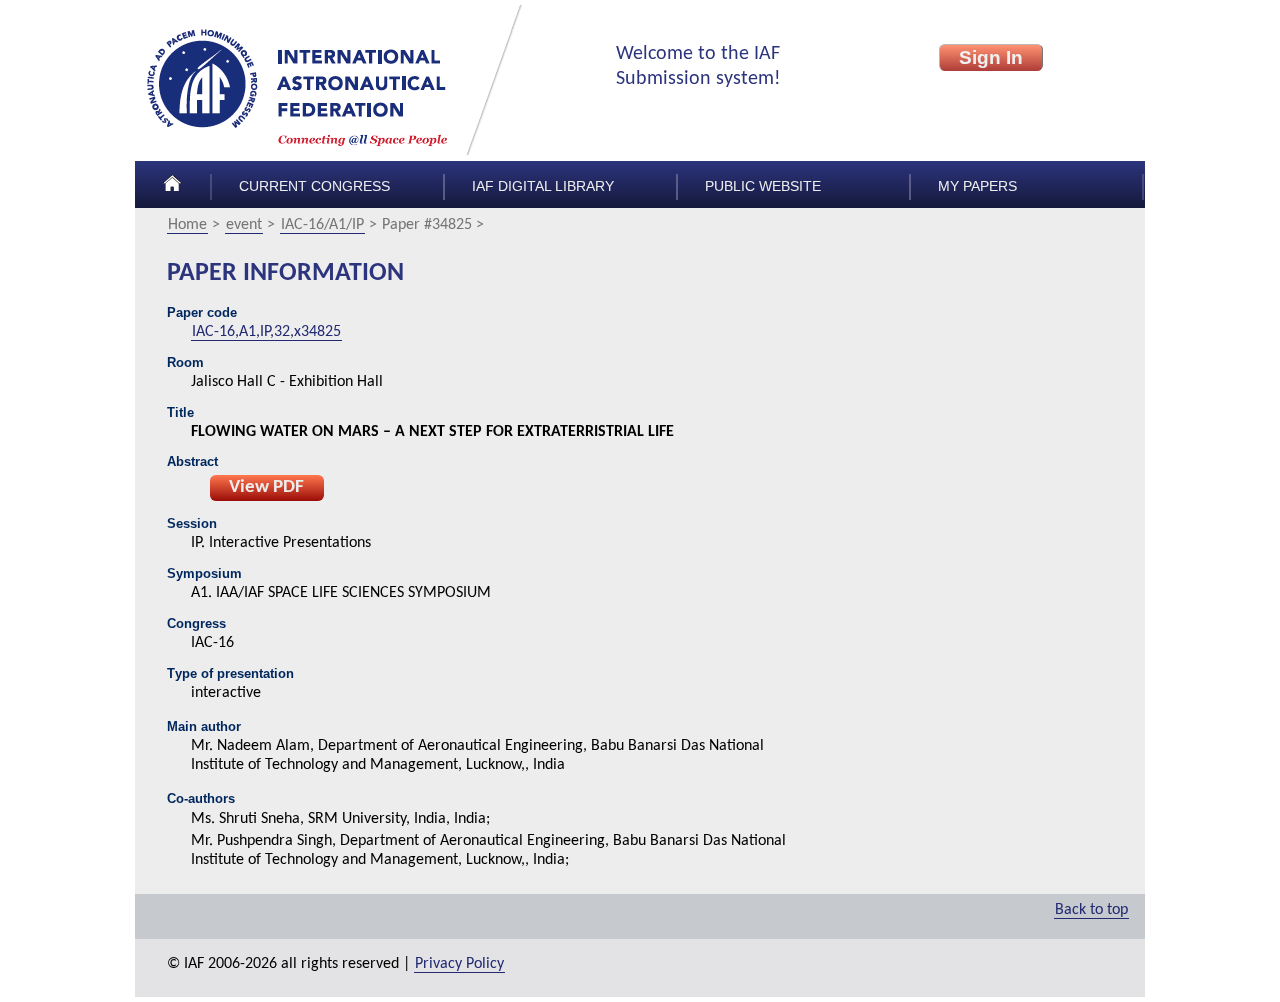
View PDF (266, 487)
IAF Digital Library (543, 186)
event (244, 225)
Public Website (763, 186)
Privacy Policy (459, 964)
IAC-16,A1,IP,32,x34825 (266, 332)
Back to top (1091, 910)
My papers (977, 186)
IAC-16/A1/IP (322, 225)
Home (187, 225)
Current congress (314, 186)
